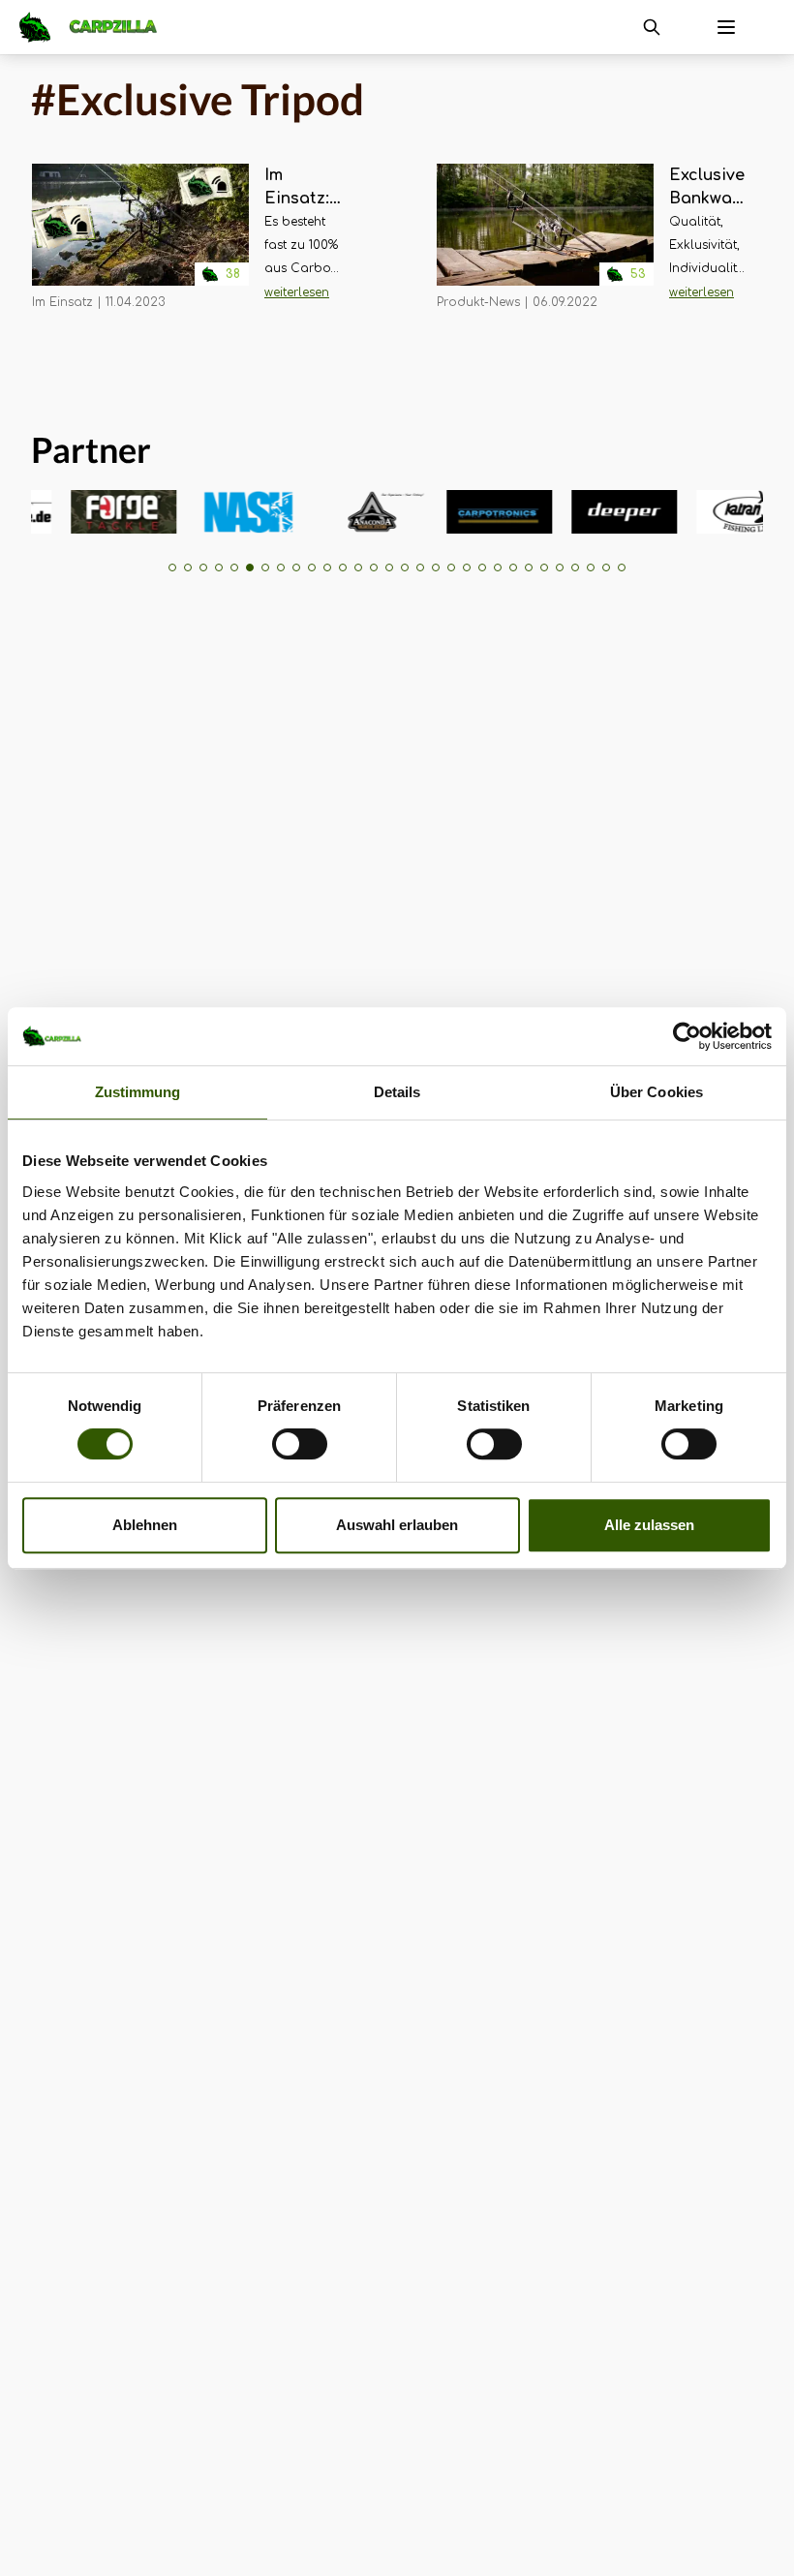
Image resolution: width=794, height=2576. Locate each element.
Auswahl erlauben (397, 1525)
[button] (172, 567)
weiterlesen (297, 292)
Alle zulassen (649, 1525)
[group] (102, 512)
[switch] (300, 1444)
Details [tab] (397, 1092)
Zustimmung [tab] (138, 1092)
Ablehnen (145, 1525)
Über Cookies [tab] (657, 1092)
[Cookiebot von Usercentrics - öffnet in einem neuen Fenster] (687, 1036)
